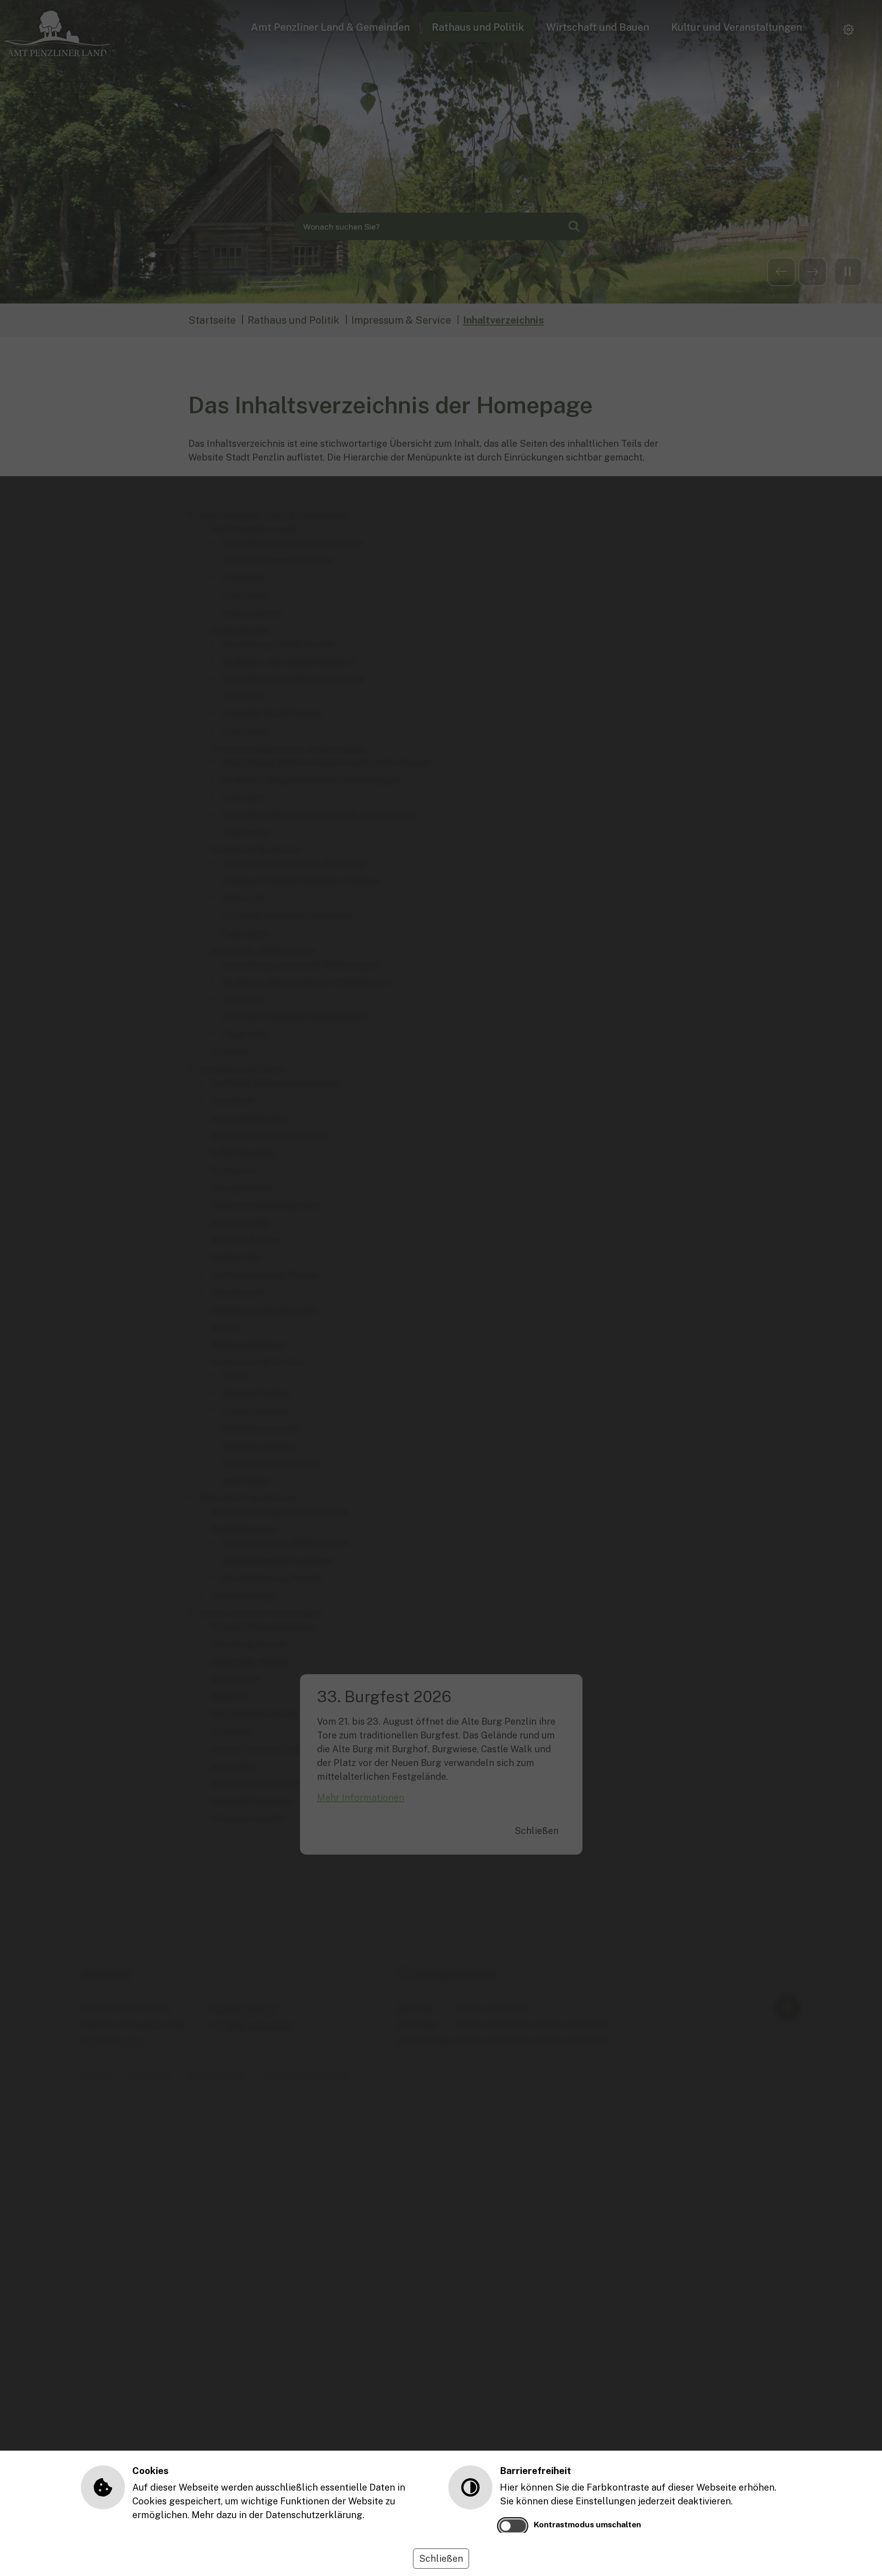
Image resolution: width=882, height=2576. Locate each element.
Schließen (441, 2559)
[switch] (513, 2526)
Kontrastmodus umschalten (587, 2524)
